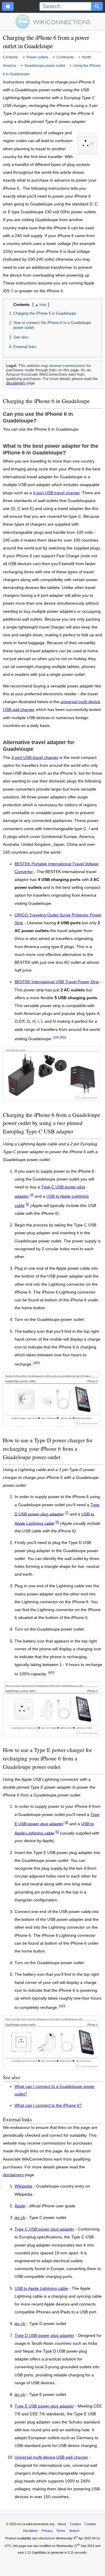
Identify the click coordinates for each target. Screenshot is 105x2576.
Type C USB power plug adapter (44, 2229)
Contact (75, 2524)
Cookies (90, 2524)
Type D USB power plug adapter (44, 2336)
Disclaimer (30, 2531)
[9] (66, 1822)
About (62, 2524)
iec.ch (20, 2218)
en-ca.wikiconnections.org (36, 2524)
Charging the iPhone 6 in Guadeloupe (45, 313)
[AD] (63, 1037)
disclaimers (16, 383)
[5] (27, 1204)
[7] (67, 1513)
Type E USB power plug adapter (44, 2406)
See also (21, 337)
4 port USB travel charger (56, 493)
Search (74, 2531)
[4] (32, 1195)
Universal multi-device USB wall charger (51, 2457)
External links (25, 347)
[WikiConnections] (53, 22)
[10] (56, 1037)
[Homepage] (8, 6)
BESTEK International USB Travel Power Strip (57, 982)
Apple (20, 2206)
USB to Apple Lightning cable (41, 2289)
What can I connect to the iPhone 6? (48, 2105)
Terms (61, 2531)
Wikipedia (23, 2186)
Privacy (47, 2531)
